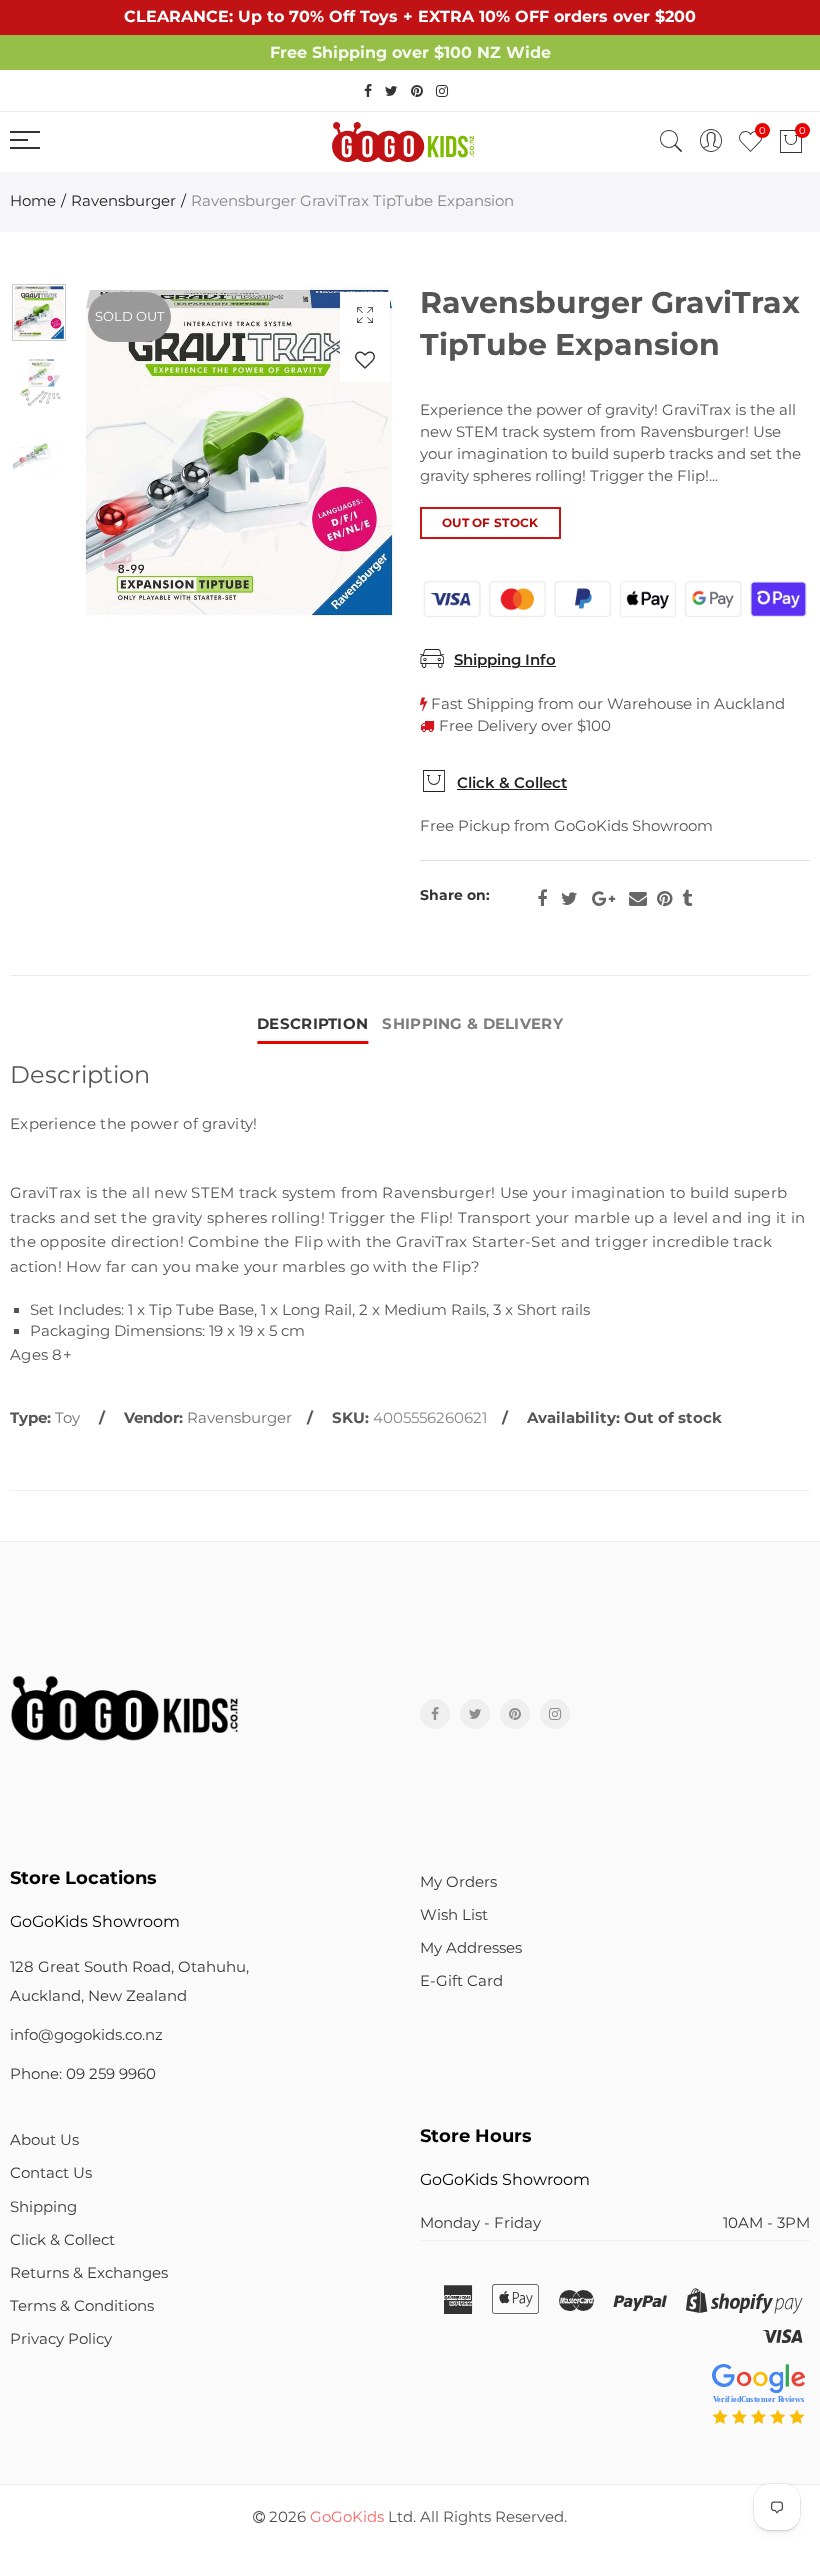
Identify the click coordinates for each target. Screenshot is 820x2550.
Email (638, 899)
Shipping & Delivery (472, 1024)
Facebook (542, 899)
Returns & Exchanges (89, 2273)
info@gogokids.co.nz (86, 2035)
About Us (44, 2140)
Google (603, 899)
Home (33, 201)
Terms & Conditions (82, 2306)
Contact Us (51, 2173)
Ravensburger (123, 201)
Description (312, 1024)
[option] (239, 452)
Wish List (454, 1915)
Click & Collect (512, 783)
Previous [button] (131, 452)
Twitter (569, 899)
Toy (67, 1418)
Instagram (555, 1714)
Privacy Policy (61, 2339)
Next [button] (346, 452)
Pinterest (664, 899)
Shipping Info (505, 660)
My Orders (458, 1882)
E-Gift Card (461, 1981)
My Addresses (471, 1948)
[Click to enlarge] (365, 314)
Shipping (43, 2207)
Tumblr (687, 899)
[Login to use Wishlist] (365, 359)
